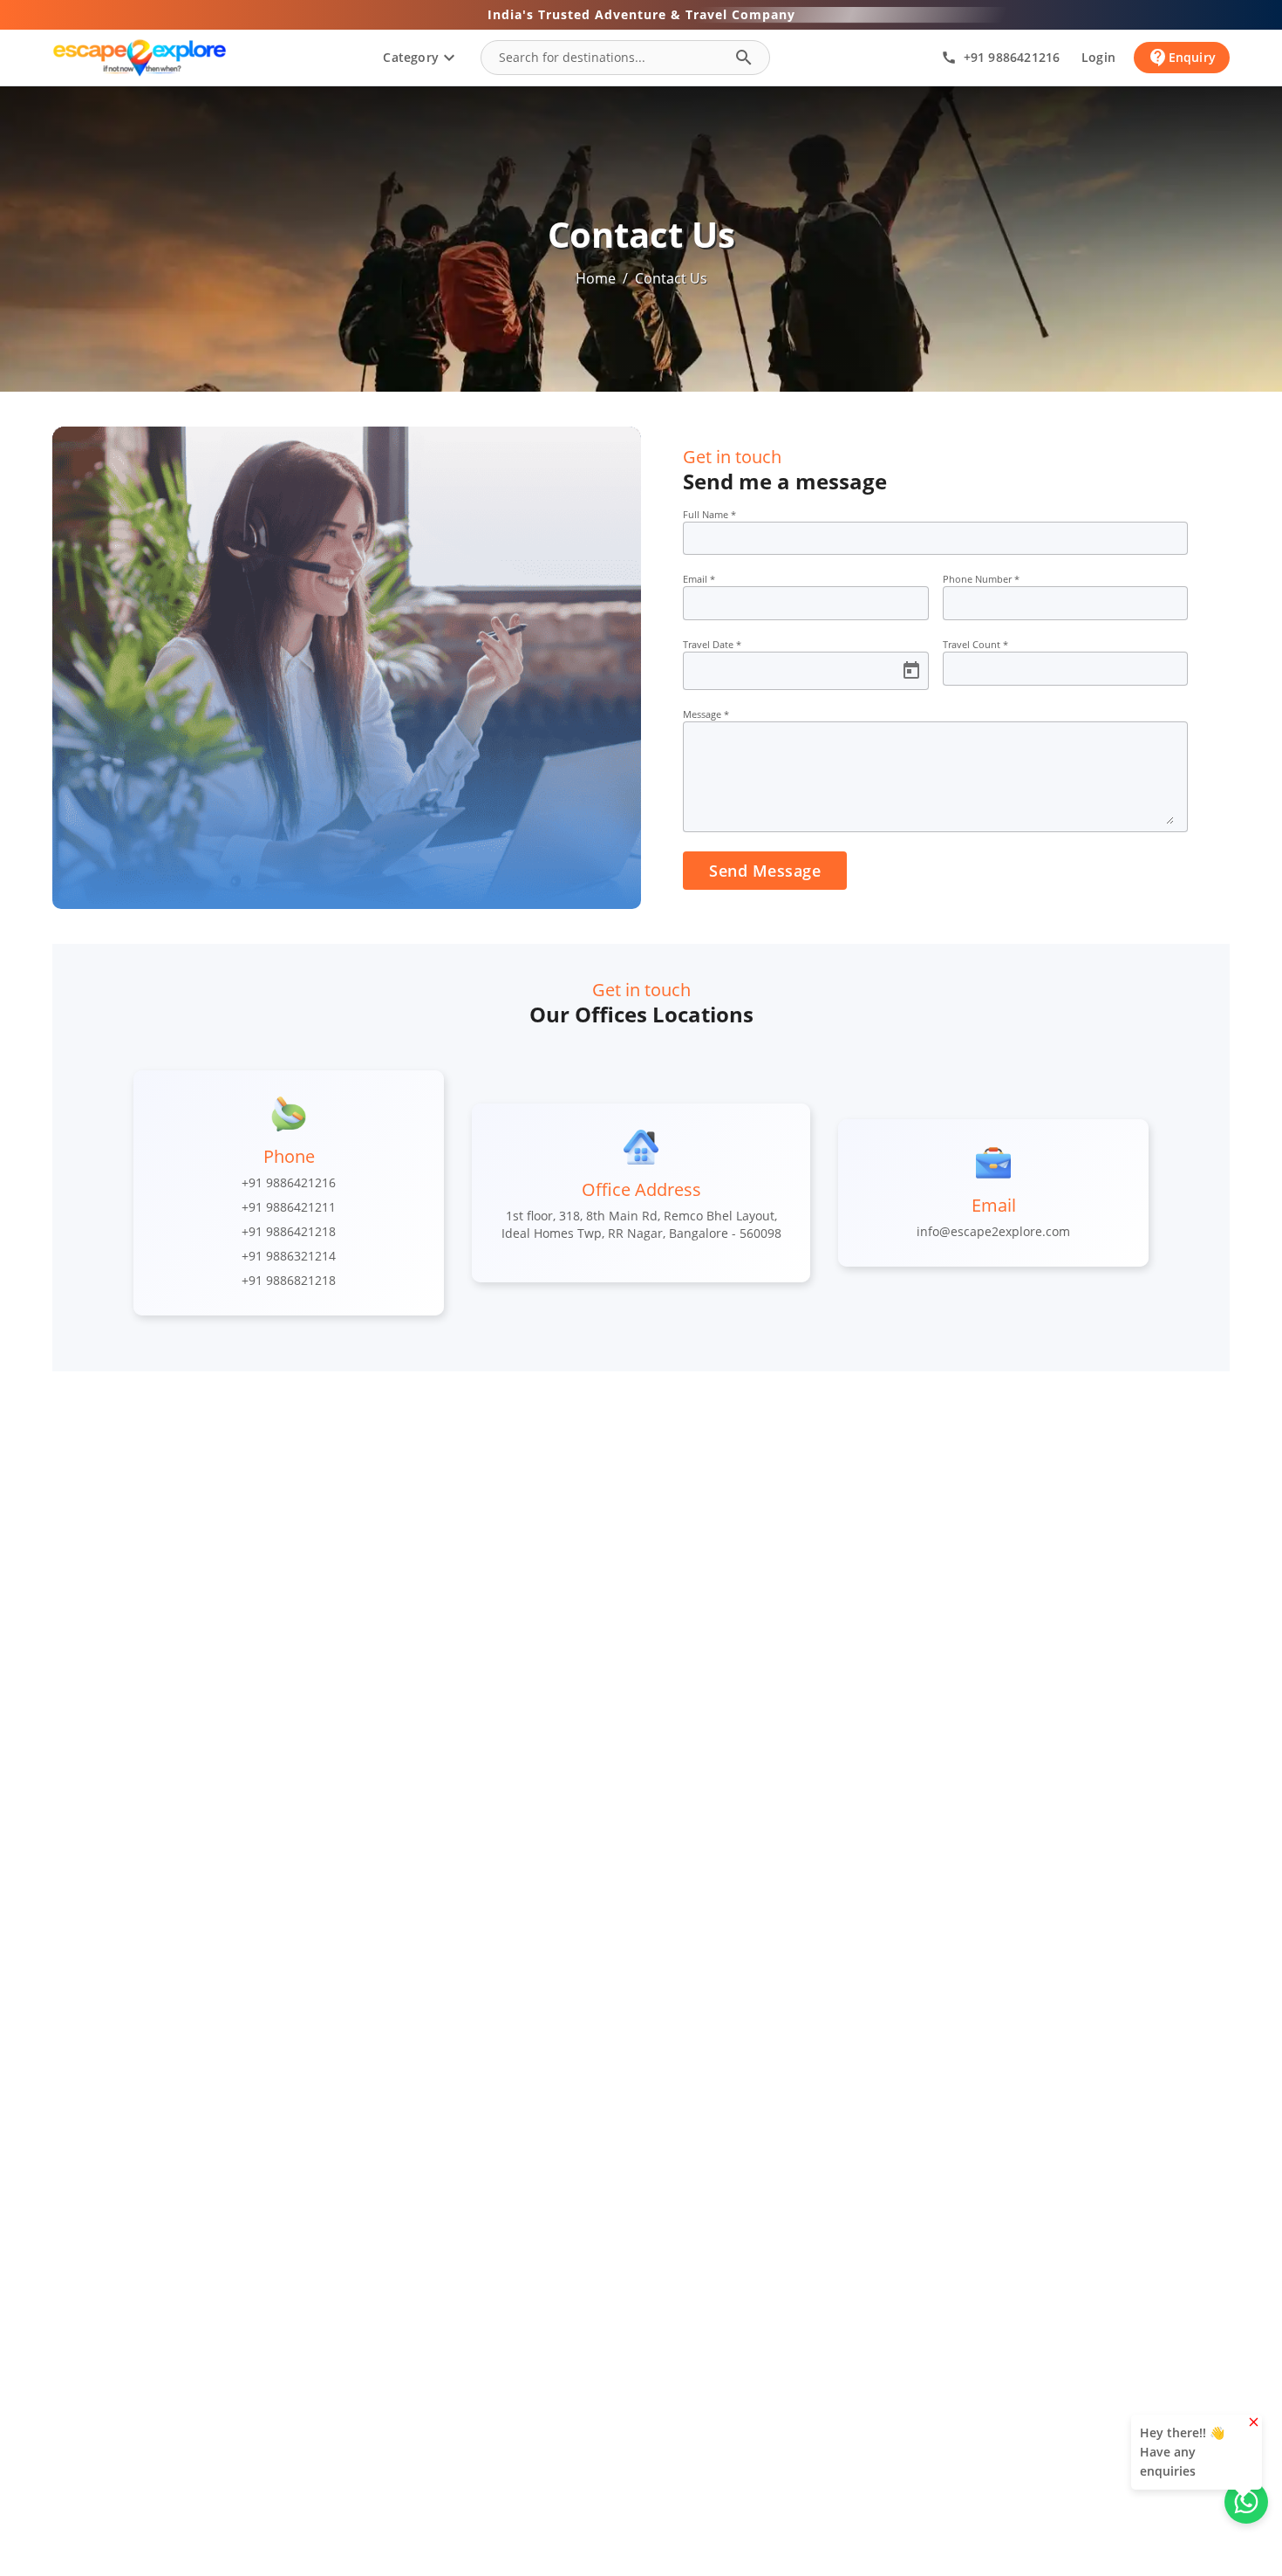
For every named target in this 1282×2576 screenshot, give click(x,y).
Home (596, 278)
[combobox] (610, 58)
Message (706, 714)
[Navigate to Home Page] (140, 58)
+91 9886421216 (289, 1182)
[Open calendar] (911, 671)
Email (699, 579)
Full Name (709, 514)
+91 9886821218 (289, 1280)
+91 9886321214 (289, 1256)
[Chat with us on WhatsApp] (1246, 2502)
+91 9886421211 (289, 1207)
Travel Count (975, 644)
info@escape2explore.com (993, 1231)
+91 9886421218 (289, 1231)
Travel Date (712, 644)
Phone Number (981, 579)
